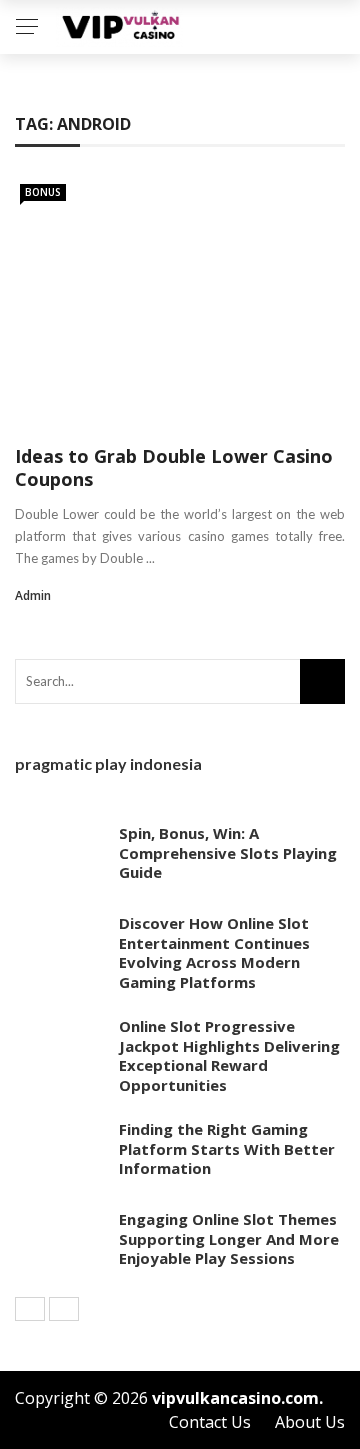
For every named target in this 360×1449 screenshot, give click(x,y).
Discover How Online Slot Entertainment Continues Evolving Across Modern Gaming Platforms (214, 952)
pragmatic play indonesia (108, 763)
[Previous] (30, 1309)
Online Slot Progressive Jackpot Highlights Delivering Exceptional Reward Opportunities (229, 1055)
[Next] (64, 1309)
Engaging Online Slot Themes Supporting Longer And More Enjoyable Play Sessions (229, 1238)
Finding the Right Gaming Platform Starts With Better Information (227, 1148)
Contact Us (210, 1422)
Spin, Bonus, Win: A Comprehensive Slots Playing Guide (228, 852)
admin (33, 595)
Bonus (43, 192)
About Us (310, 1422)
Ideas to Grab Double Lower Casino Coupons (174, 467)
